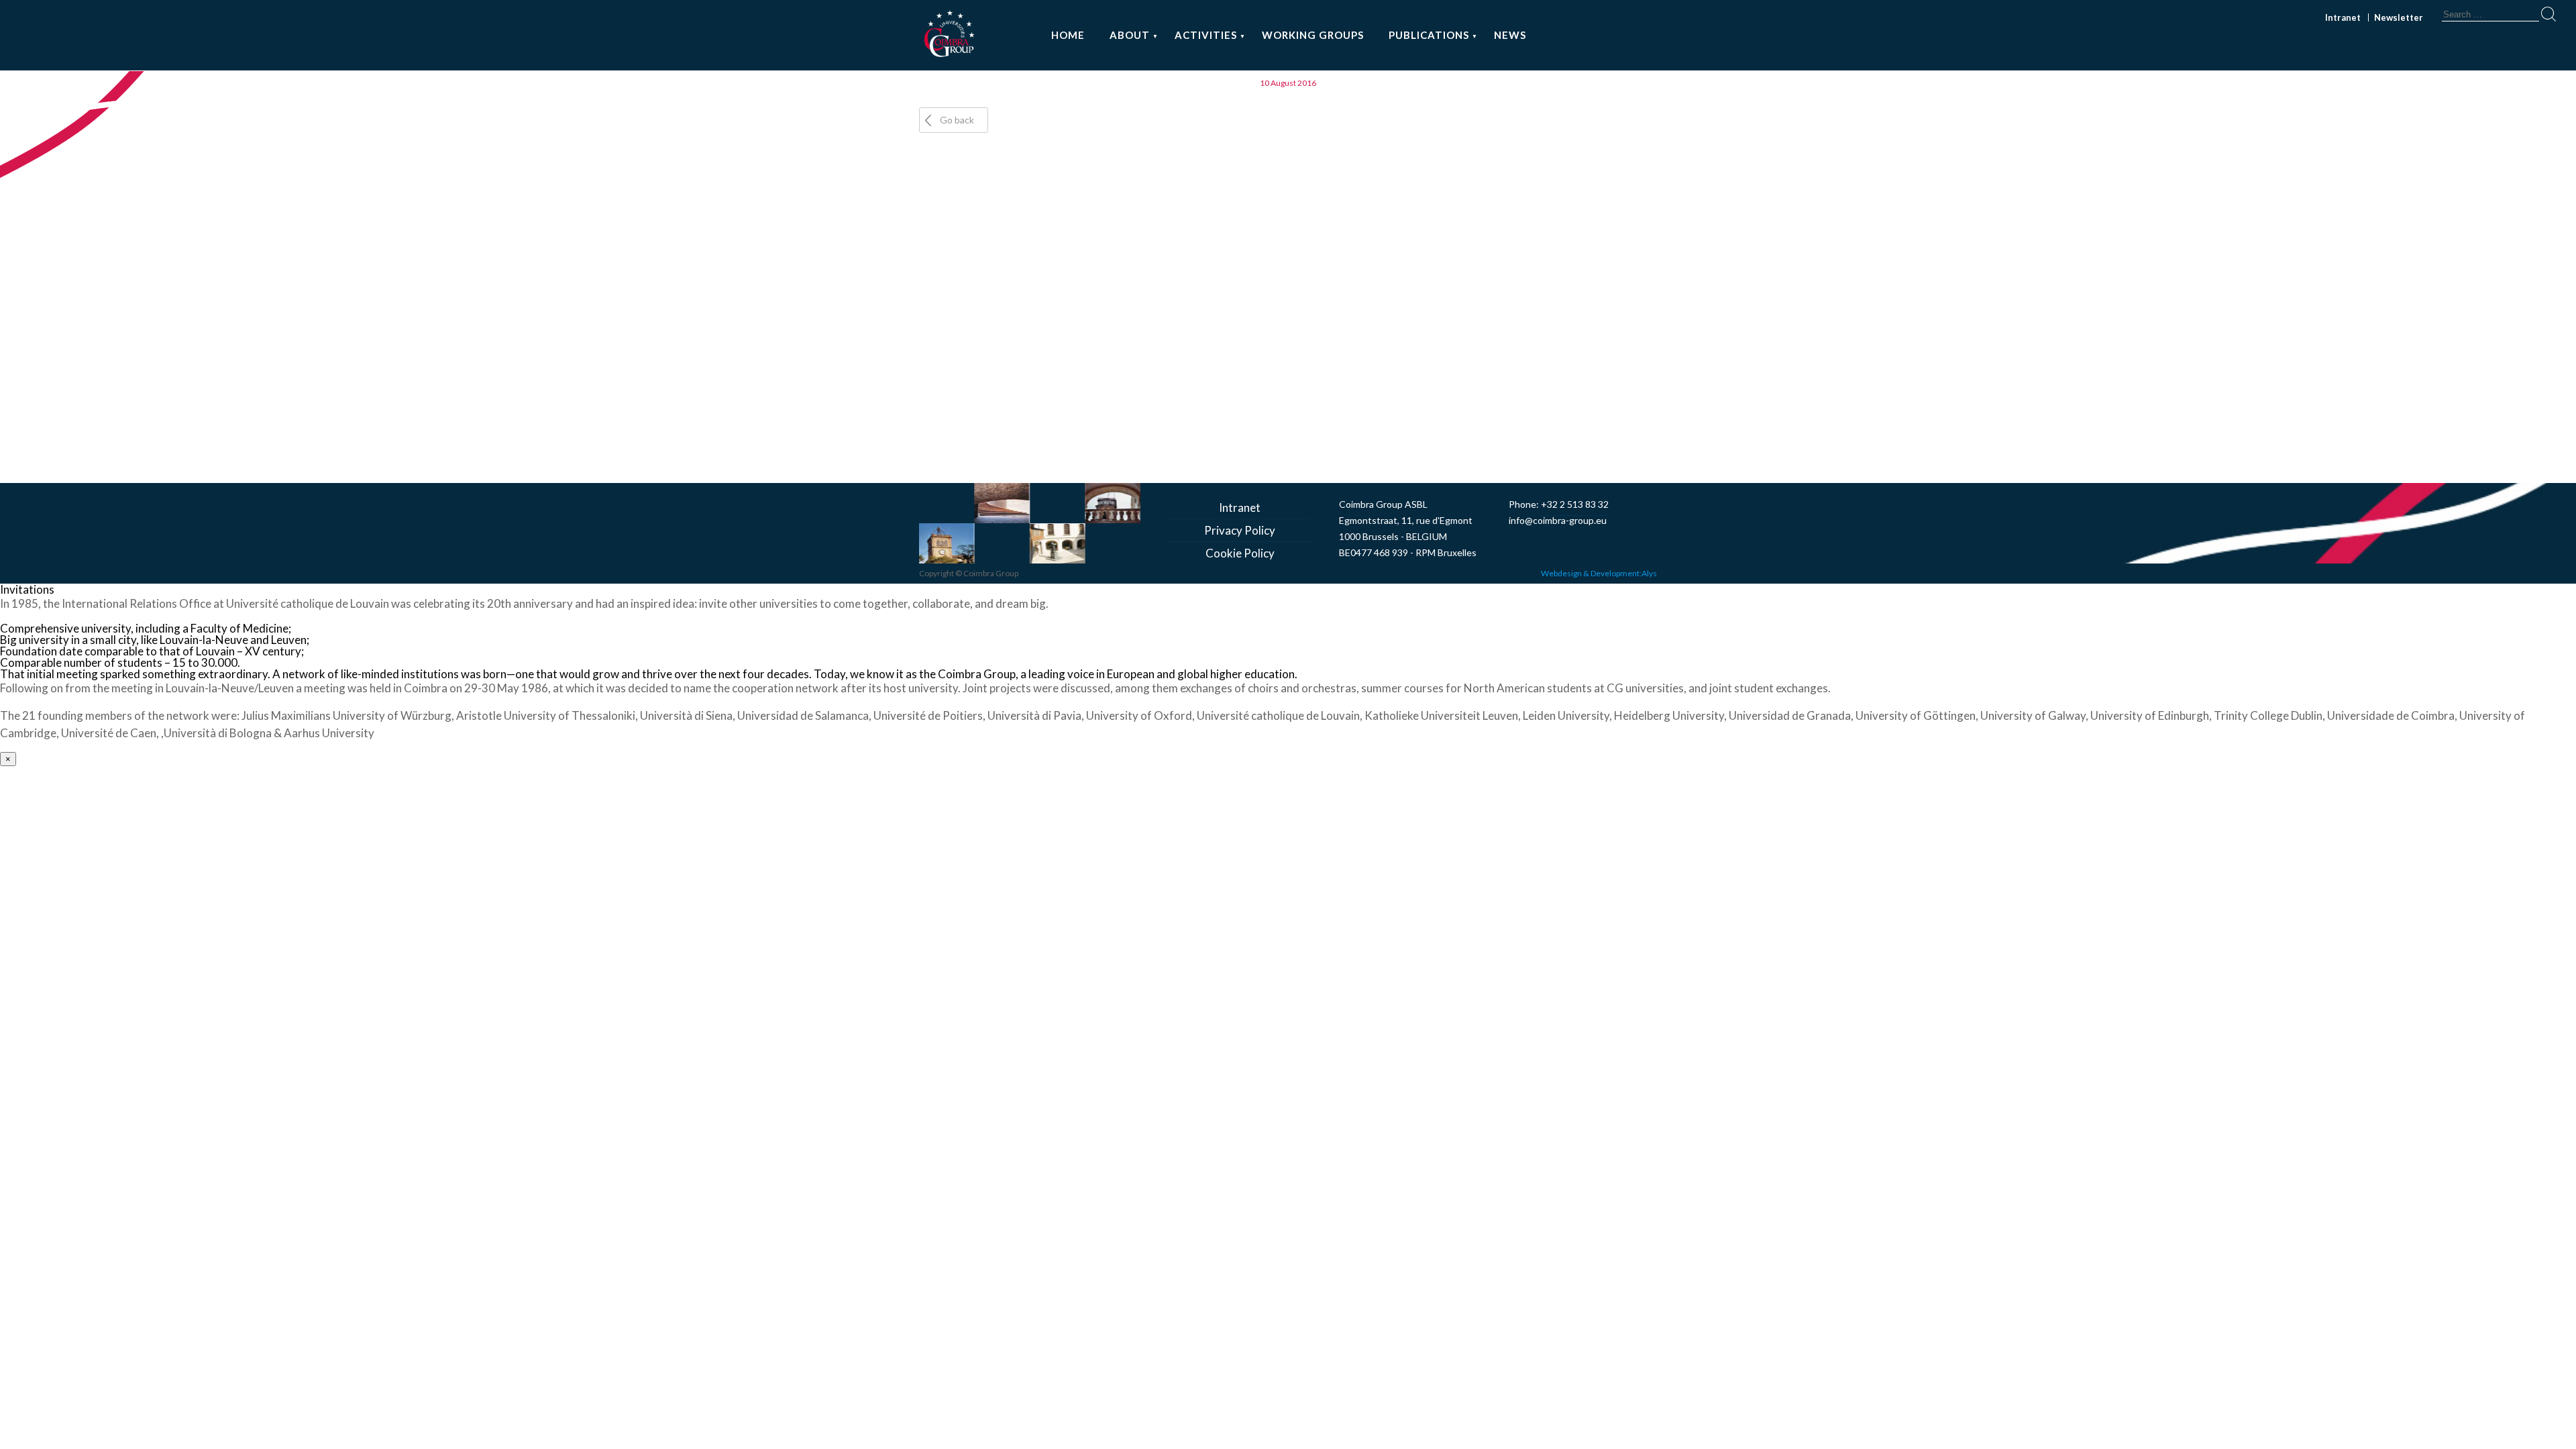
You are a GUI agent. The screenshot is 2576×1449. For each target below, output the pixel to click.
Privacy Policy (1240, 530)
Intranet (2343, 17)
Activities (1206, 35)
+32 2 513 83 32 (1575, 504)
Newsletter (2399, 17)
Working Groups (1313, 35)
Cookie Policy (1240, 553)
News (1510, 35)
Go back (957, 120)
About (1130, 35)
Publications (1429, 35)
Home (1068, 35)
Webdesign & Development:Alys (1599, 573)
